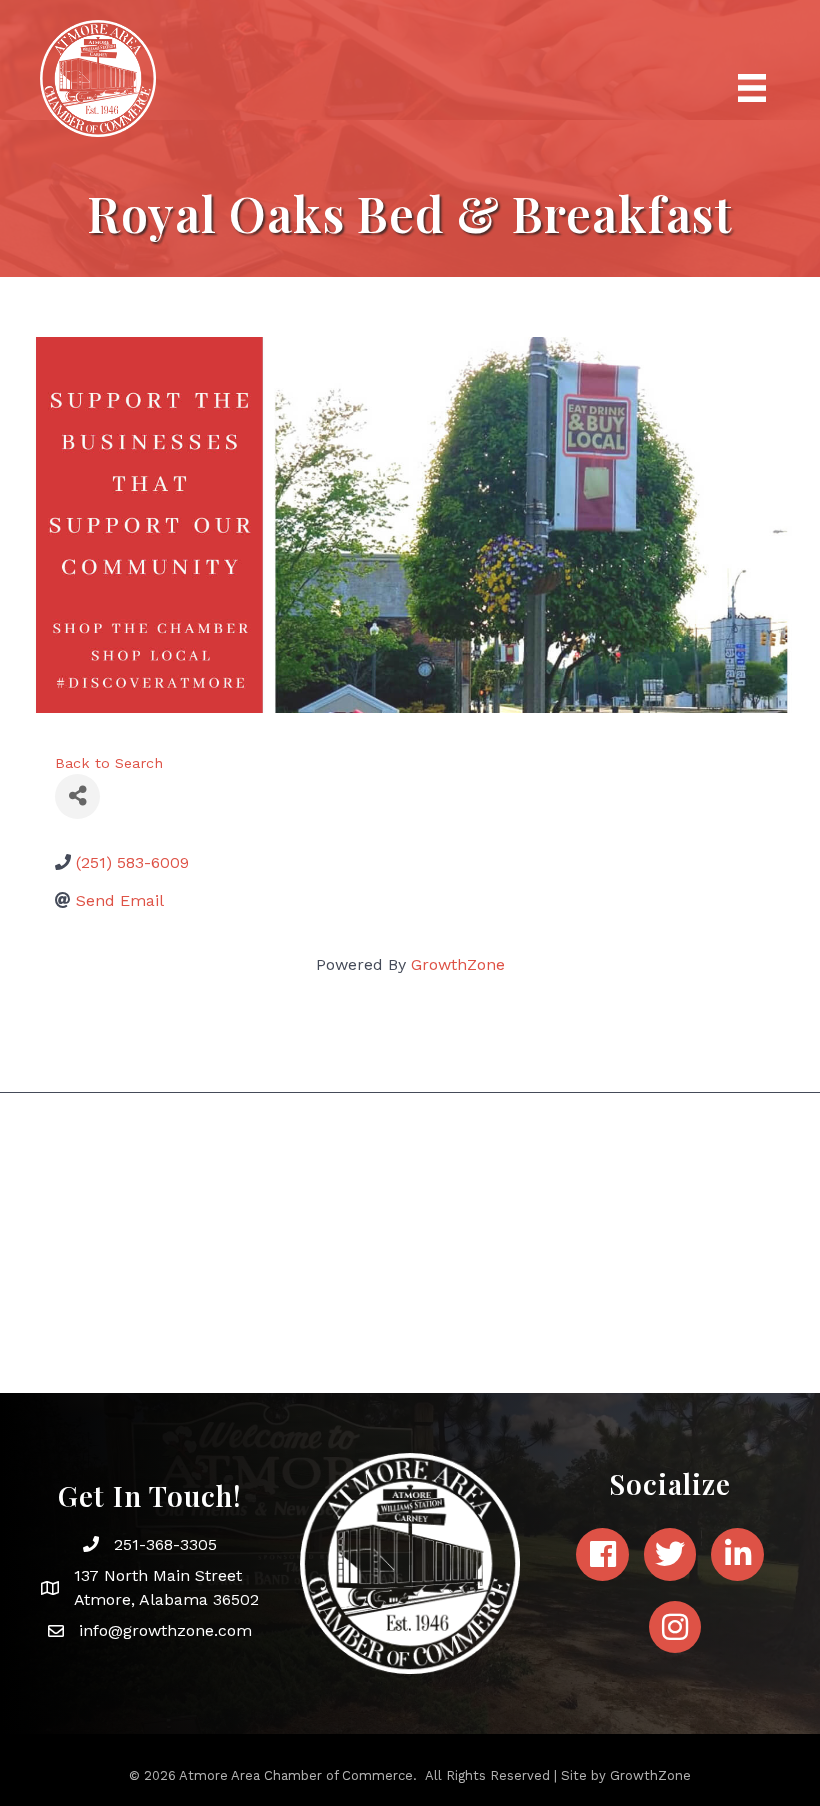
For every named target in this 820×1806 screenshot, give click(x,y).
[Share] (77, 796)
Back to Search (109, 763)
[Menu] (752, 88)
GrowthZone (458, 964)
